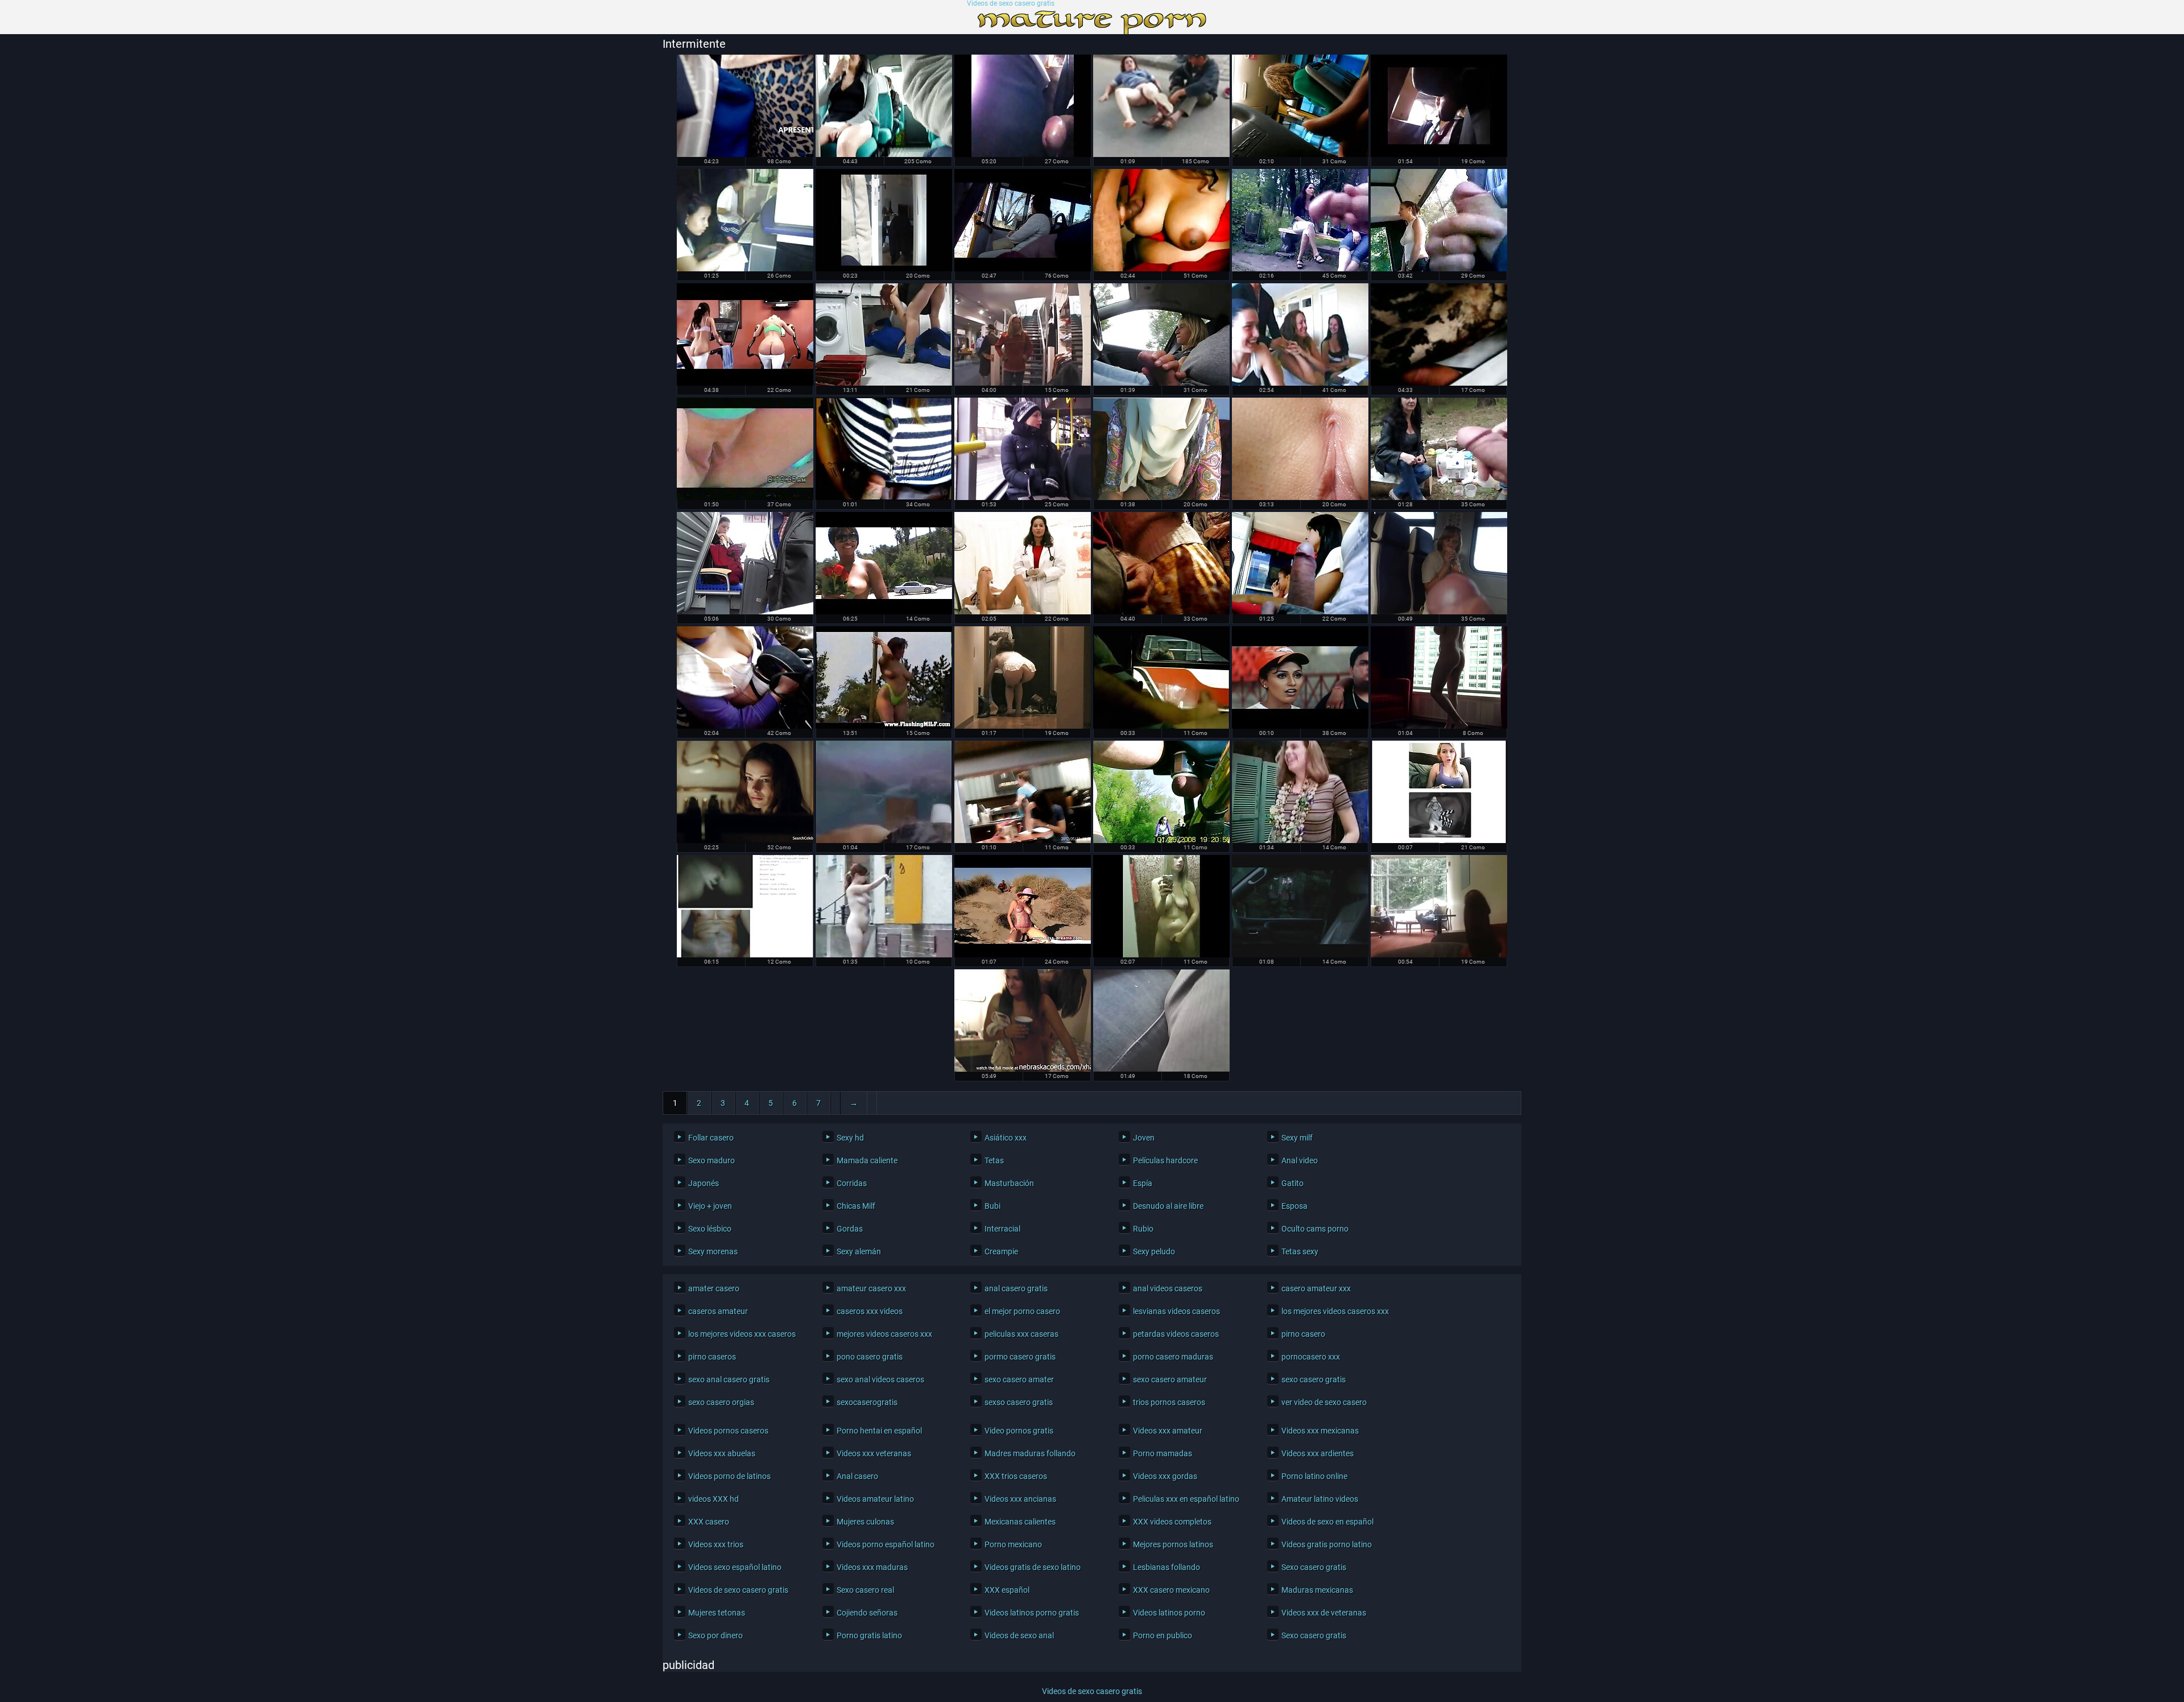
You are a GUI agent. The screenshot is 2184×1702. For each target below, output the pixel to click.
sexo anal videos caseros (880, 1379)
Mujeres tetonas (717, 1613)
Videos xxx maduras (872, 1567)
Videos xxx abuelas (722, 1453)
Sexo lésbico (710, 1229)
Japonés (704, 1183)
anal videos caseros (1168, 1288)
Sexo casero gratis (1314, 1567)
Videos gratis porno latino (1327, 1544)
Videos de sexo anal (1019, 1635)
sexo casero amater (1019, 1379)
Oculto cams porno (1315, 1229)
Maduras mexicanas (1317, 1590)
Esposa (1294, 1206)
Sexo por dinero (715, 1635)
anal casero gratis (1016, 1288)
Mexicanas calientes (1020, 1522)
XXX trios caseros (1016, 1476)
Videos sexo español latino (735, 1567)
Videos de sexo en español (1327, 1522)
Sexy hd (850, 1138)
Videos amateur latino (875, 1499)
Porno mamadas (1163, 1453)
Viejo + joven (710, 1206)
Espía (1143, 1183)
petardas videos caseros (1176, 1334)
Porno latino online (1314, 1476)
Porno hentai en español (879, 1431)
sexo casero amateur (1170, 1379)
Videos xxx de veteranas (1324, 1613)
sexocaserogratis (867, 1402)
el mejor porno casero (1022, 1311)
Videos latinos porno (1169, 1613)
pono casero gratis (870, 1357)
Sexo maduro (712, 1160)
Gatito (1292, 1183)
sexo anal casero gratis (729, 1379)
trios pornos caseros (1169, 1402)
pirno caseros (712, 1357)
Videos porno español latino (886, 1544)
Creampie (1001, 1251)
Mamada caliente (867, 1160)
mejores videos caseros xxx (884, 1334)
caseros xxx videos (870, 1311)
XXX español (1007, 1590)
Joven (1144, 1138)
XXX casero (709, 1522)
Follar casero (711, 1138)
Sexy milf (1297, 1138)
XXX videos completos (1172, 1522)
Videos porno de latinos (729, 1476)
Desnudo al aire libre (1168, 1206)
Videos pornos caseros (728, 1431)
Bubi (992, 1206)
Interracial (1002, 1229)
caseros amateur (718, 1311)
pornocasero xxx (1311, 1357)
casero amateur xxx (1316, 1288)
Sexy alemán (859, 1251)
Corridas (852, 1183)
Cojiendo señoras (867, 1613)
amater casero (714, 1288)
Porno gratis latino (869, 1635)
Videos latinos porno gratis (1032, 1613)
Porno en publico (1163, 1635)
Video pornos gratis (1019, 1431)
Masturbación (1009, 1183)
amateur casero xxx (871, 1288)
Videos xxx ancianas (1020, 1499)
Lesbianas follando (1167, 1567)
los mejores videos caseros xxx (1335, 1311)
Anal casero (857, 1476)
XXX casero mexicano (1171, 1590)
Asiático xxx (1006, 1138)
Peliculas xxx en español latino (1186, 1499)
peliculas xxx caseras (1021, 1334)
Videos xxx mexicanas (1320, 1431)
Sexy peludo (1154, 1251)
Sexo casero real (865, 1590)
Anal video (1300, 1160)
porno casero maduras (1173, 1357)
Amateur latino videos (1320, 1499)
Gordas (850, 1229)
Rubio (1143, 1229)
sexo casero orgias (721, 1402)
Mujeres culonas (865, 1522)
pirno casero (1303, 1334)
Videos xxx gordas (1165, 1476)
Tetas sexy (1300, 1251)
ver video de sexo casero (1324, 1402)
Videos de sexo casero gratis (1011, 4)
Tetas (994, 1160)
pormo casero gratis (1020, 1357)
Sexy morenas (713, 1251)
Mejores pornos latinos (1173, 1544)
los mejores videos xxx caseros (742, 1334)
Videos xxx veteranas (874, 1453)
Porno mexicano (1013, 1544)
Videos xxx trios (716, 1544)
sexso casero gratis (1019, 1402)
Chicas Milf (856, 1206)
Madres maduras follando (1030, 1453)
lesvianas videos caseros (1176, 1311)
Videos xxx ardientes (1318, 1453)
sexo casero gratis (1314, 1379)
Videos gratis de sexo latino (1033, 1567)
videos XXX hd (713, 1499)
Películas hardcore (1165, 1160)
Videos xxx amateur (1168, 1431)
